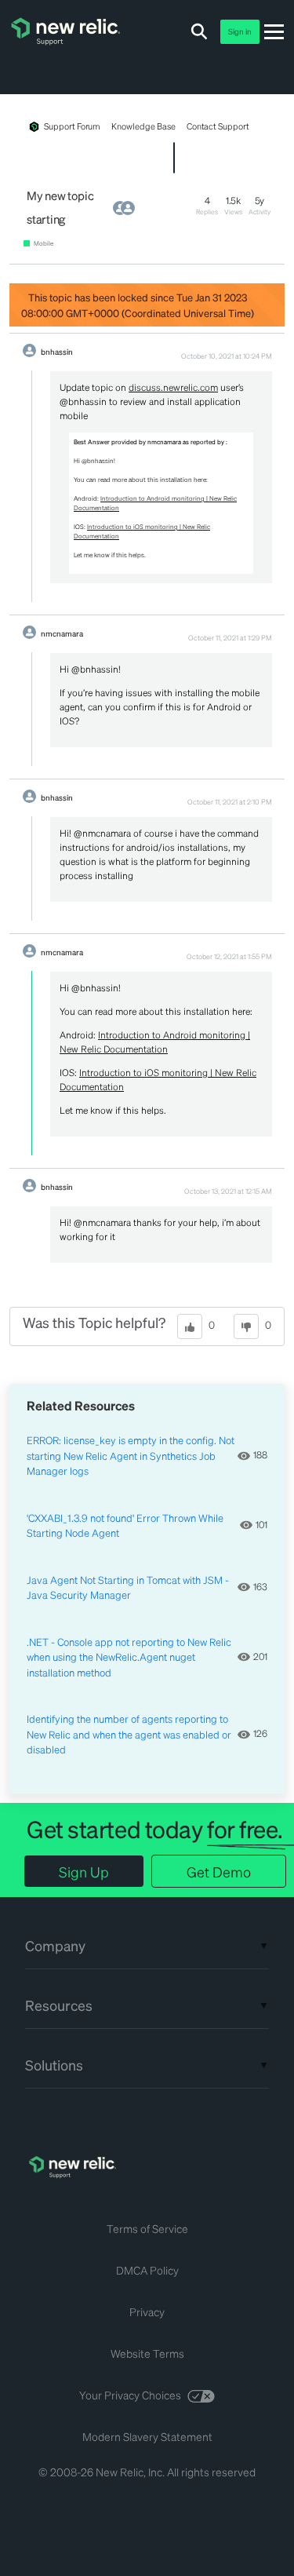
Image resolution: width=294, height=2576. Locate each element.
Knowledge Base (143, 126)
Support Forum (72, 126)
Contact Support (218, 126)
